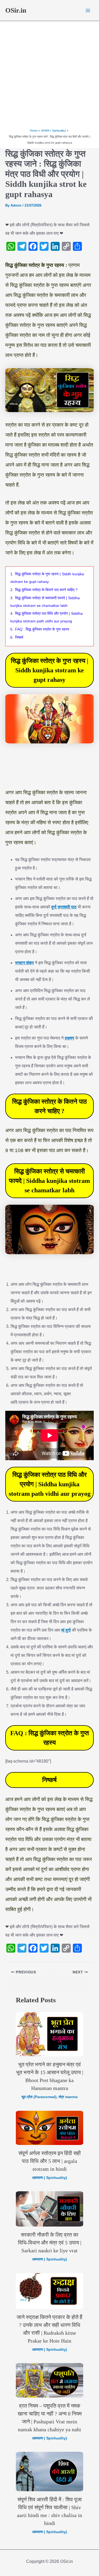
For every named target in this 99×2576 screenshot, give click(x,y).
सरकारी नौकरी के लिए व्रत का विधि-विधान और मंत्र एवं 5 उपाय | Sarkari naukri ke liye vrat (50, 2243)
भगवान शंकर (24, 963)
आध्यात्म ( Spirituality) (50, 2178)
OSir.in (16, 10)
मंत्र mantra (68, 2097)
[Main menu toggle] (88, 11)
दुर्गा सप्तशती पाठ (64, 907)
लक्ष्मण (69, 1038)
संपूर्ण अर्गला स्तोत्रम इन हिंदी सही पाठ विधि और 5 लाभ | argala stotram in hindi (50, 2161)
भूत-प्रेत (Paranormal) (39, 2097)
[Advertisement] (49, 76)
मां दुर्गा (66, 1630)
